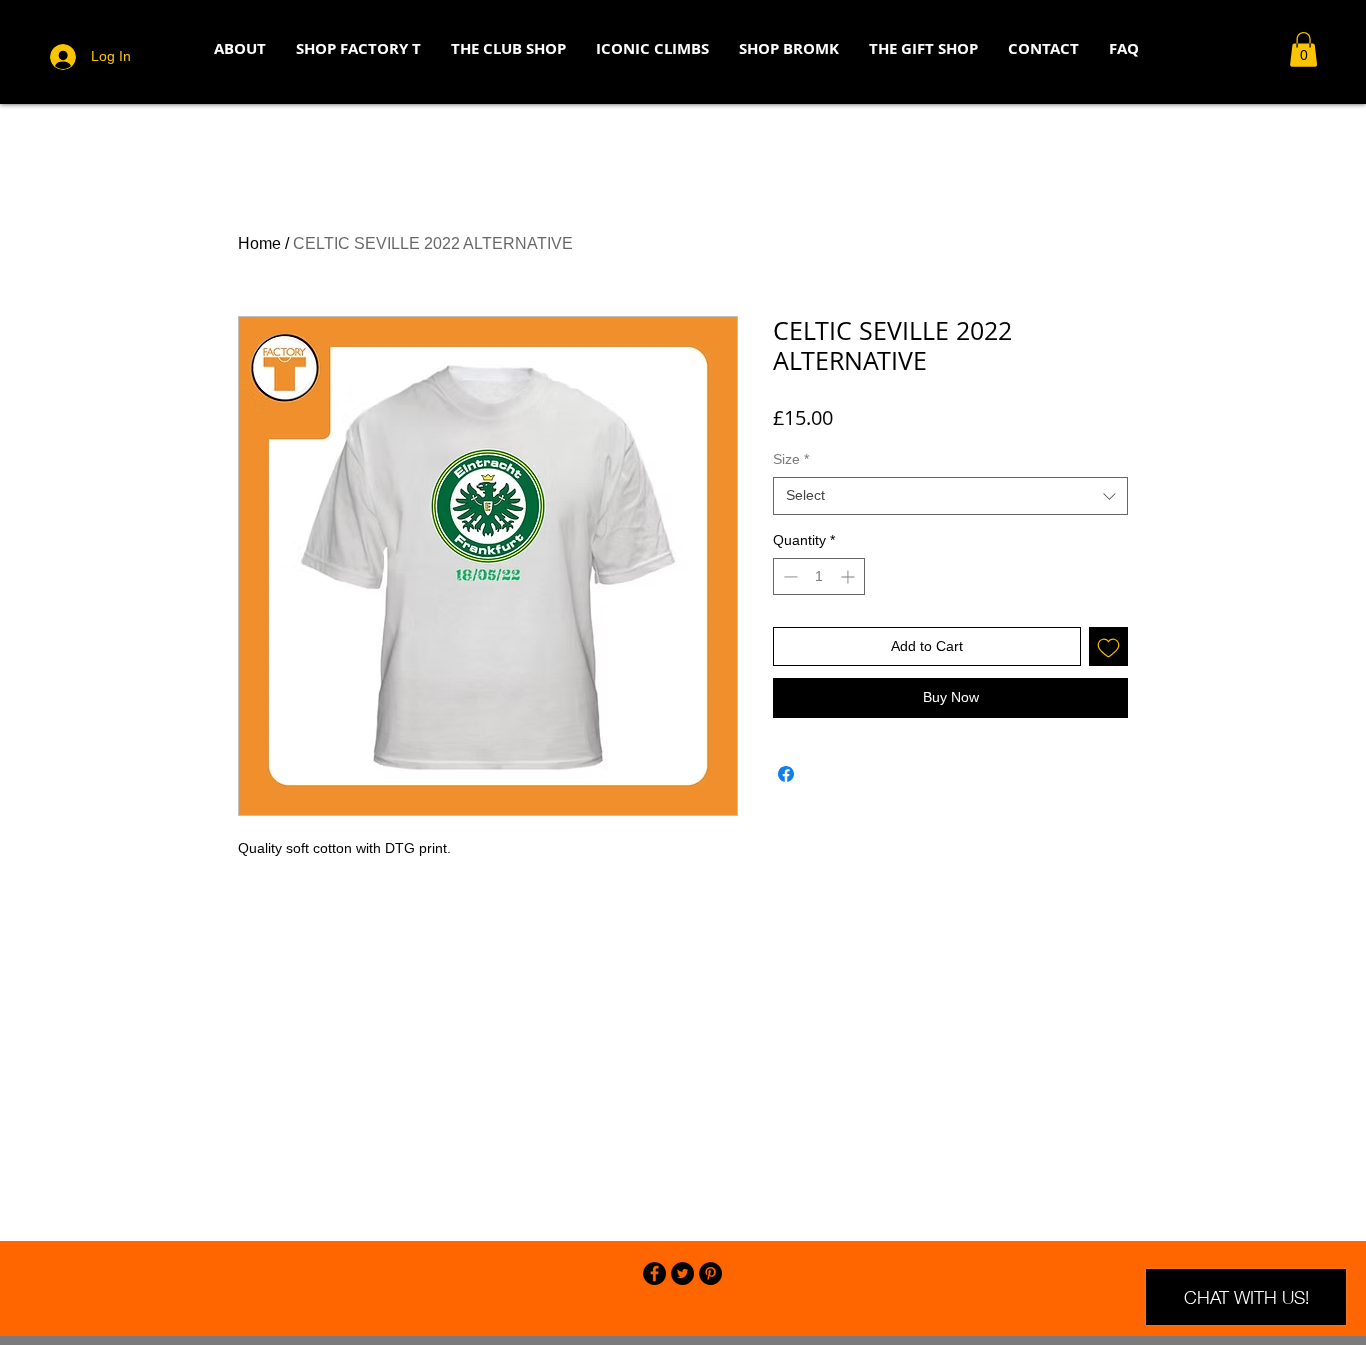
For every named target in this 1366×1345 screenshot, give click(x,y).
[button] (1303, 49)
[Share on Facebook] (786, 774)
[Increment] (849, 576)
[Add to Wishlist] (1108, 646)
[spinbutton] (819, 576)
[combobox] (950, 496)
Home (259, 243)
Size (791, 459)
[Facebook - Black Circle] (654, 1273)
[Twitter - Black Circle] (682, 1273)
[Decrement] (788, 576)
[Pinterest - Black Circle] (710, 1273)
